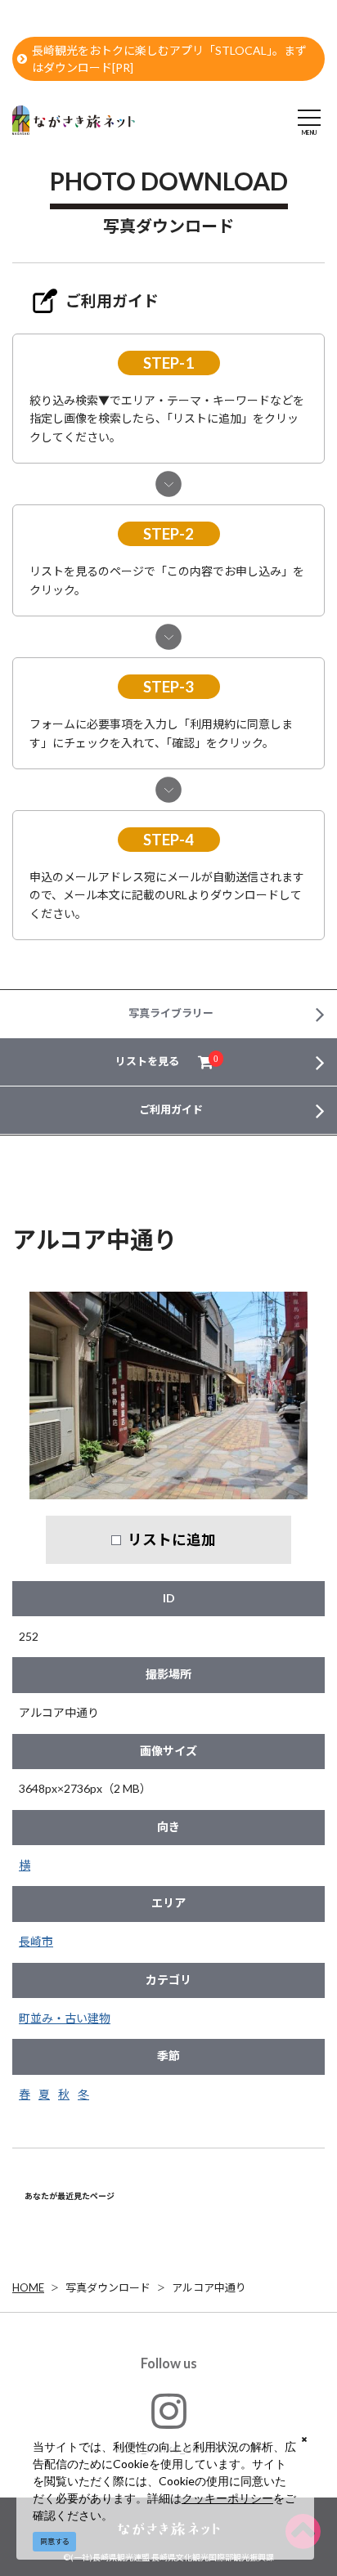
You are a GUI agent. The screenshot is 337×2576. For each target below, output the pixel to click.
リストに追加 (172, 1539)
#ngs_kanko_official (169, 2448)
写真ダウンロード (108, 2287)
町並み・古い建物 (65, 2018)
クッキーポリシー (227, 2498)
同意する (55, 2541)
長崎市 (36, 1941)
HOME (28, 2287)
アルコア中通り (209, 2287)
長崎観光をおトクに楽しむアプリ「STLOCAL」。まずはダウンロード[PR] (169, 59)
